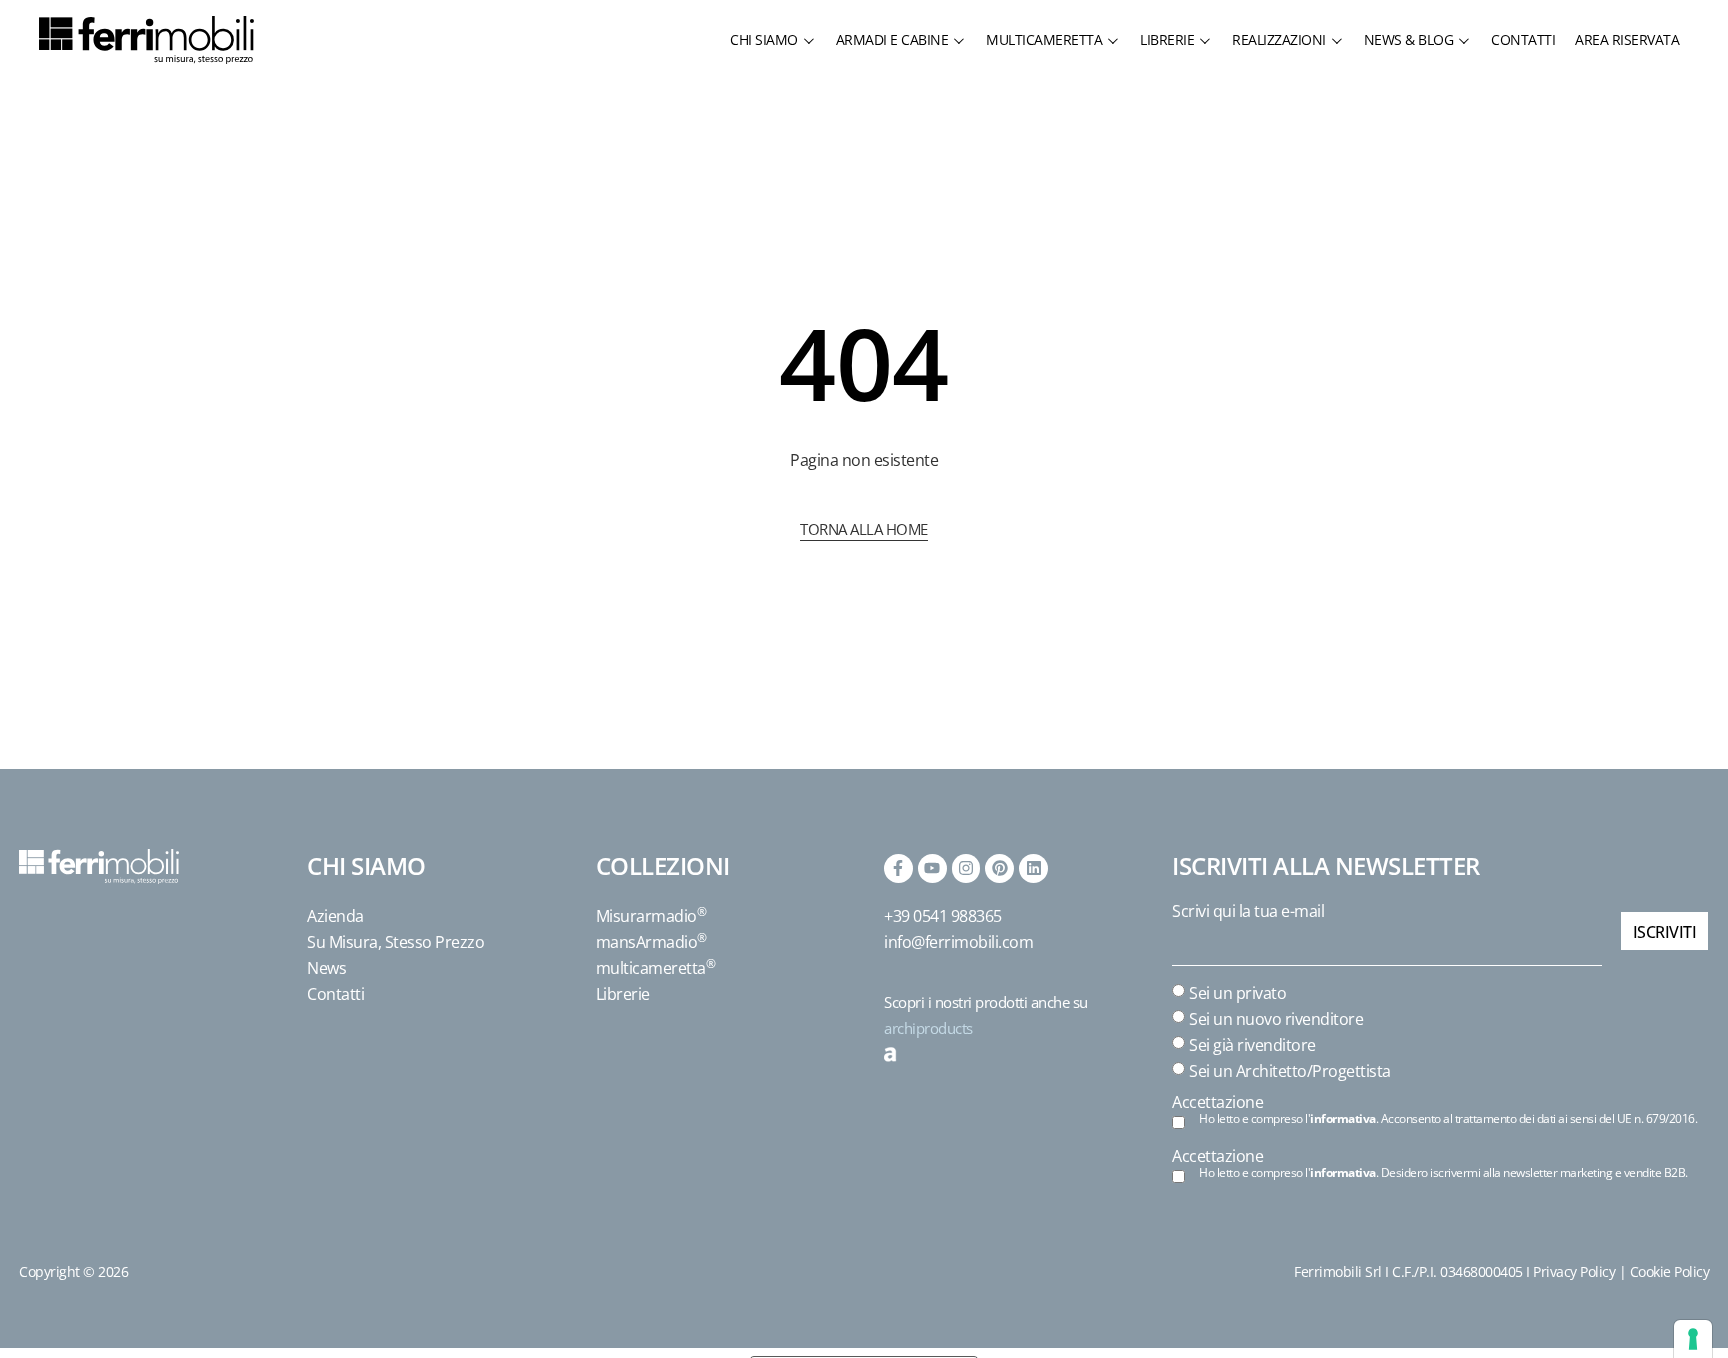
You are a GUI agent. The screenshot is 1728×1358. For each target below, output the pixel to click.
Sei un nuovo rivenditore (1276, 1019)
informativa (1343, 1118)
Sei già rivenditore (1252, 1045)
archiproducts (928, 1028)
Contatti (335, 994)
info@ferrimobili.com (958, 942)
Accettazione (1217, 1102)
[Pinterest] (999, 868)
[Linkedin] (1033, 868)
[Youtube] (932, 868)
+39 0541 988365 (943, 916)
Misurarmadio (651, 916)
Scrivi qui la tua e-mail (1248, 911)
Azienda (335, 916)
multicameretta (656, 968)
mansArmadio (651, 942)
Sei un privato (1237, 993)
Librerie (623, 994)
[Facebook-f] (898, 868)
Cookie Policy (1670, 1271)
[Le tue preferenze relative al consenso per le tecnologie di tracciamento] (1693, 1339)
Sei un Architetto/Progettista (1290, 1071)
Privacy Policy (1574, 1271)
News (326, 968)
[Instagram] (966, 868)
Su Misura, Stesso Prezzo (395, 942)
